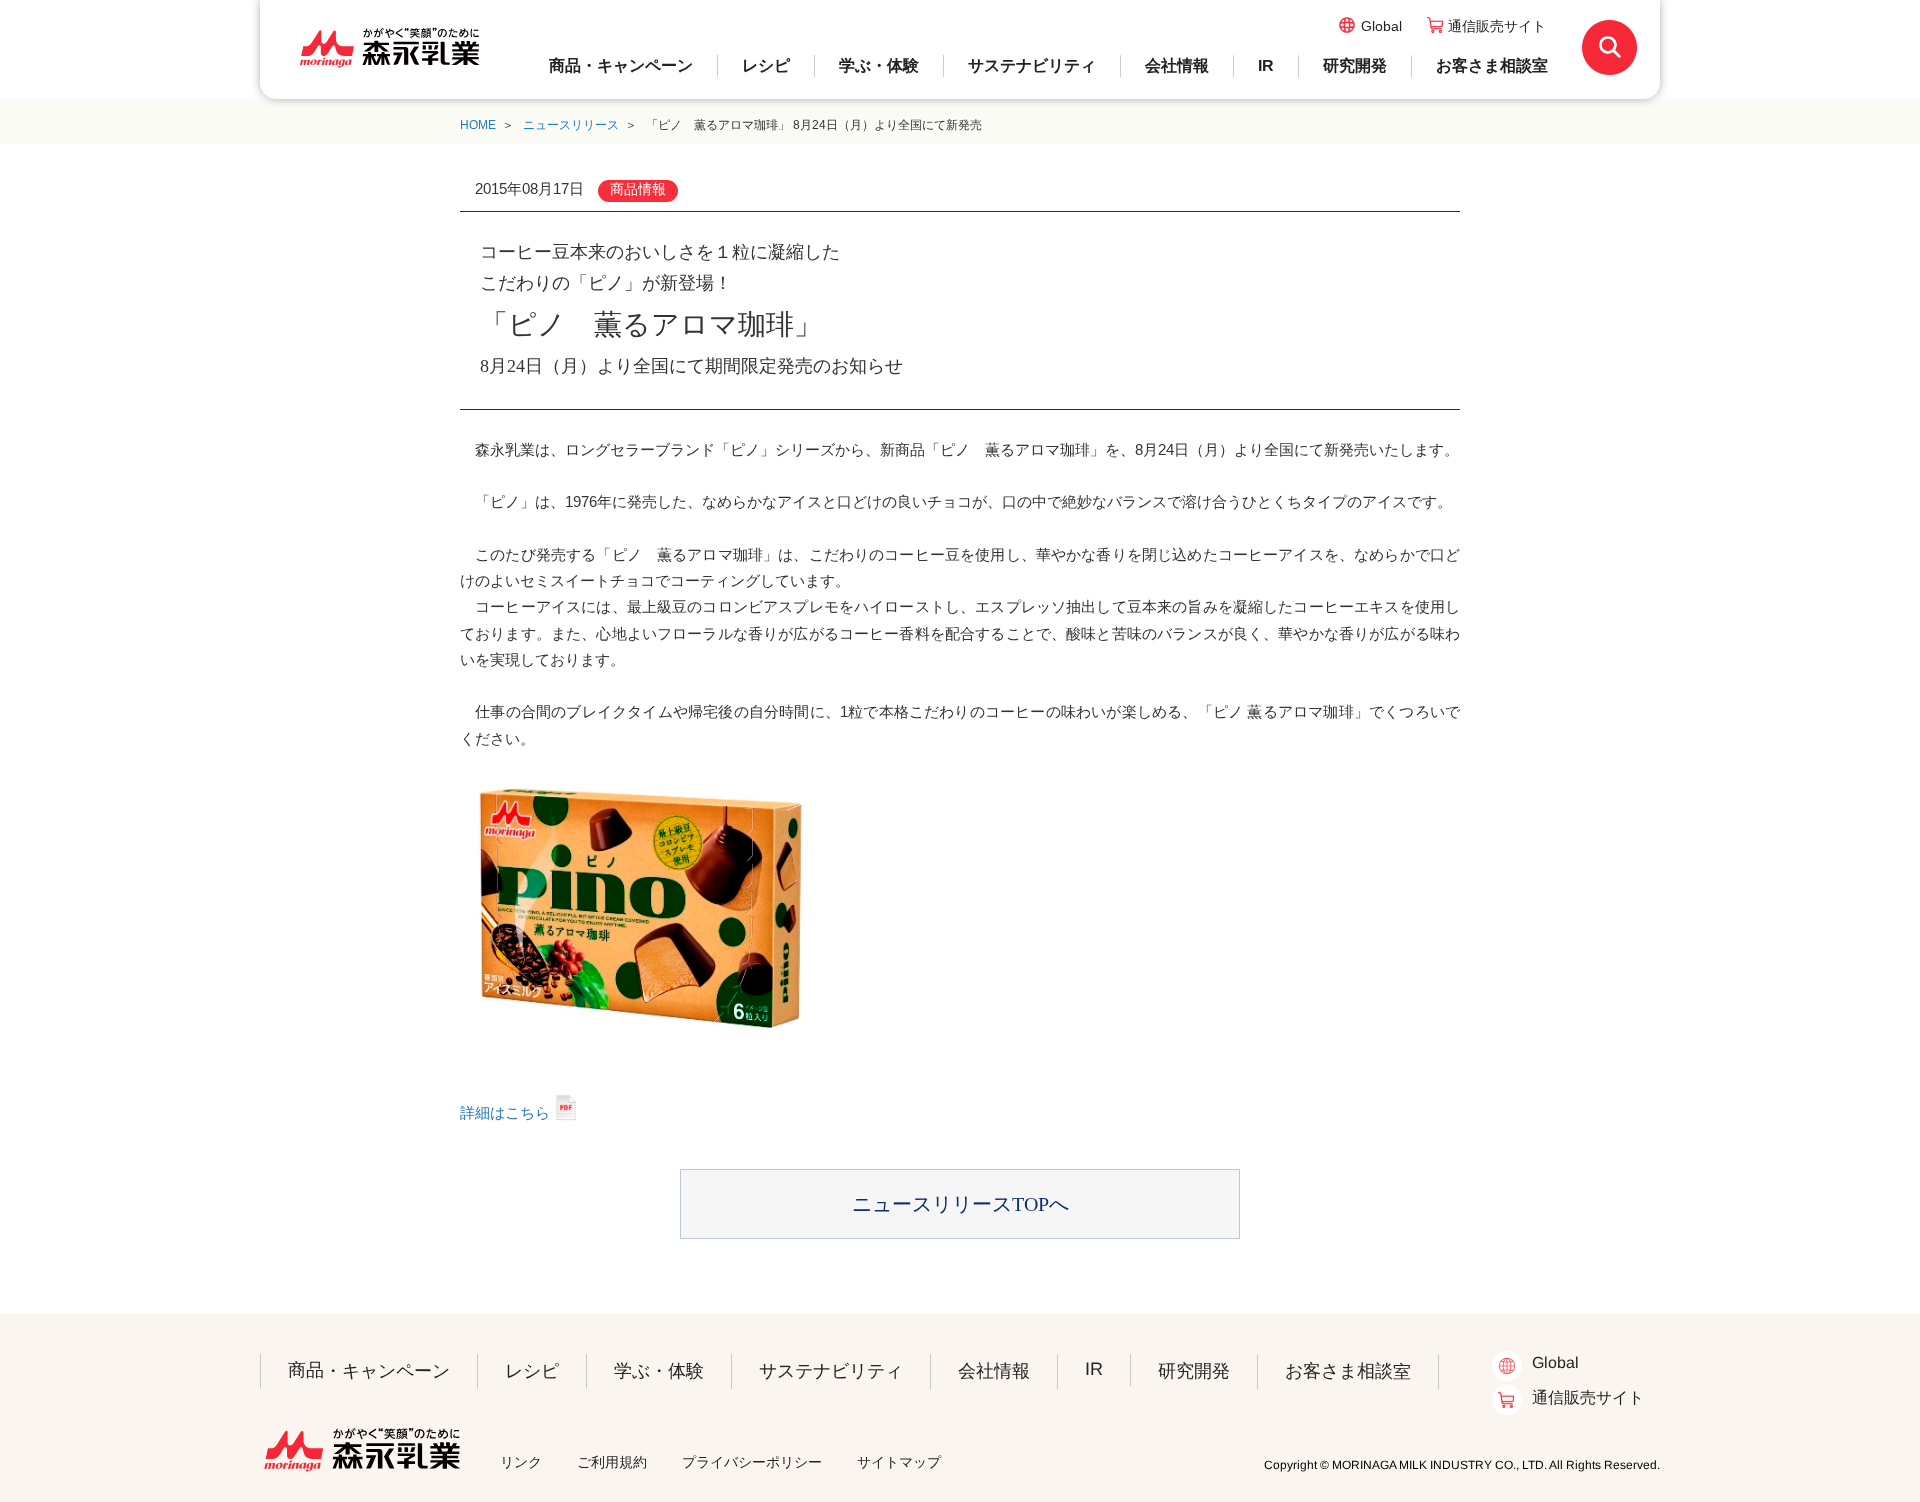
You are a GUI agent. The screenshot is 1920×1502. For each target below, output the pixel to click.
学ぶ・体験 (879, 65)
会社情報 (1177, 65)
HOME (478, 125)
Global (1381, 26)
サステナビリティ (1032, 65)
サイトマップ (899, 1462)
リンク (521, 1462)
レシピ (766, 65)
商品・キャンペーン (621, 65)
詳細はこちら (505, 1112)
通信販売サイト (1497, 26)
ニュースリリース (571, 125)
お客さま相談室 (1492, 65)
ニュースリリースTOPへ (960, 1204)
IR (1266, 65)
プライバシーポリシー (752, 1462)
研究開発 (1355, 65)
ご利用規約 (612, 1462)
